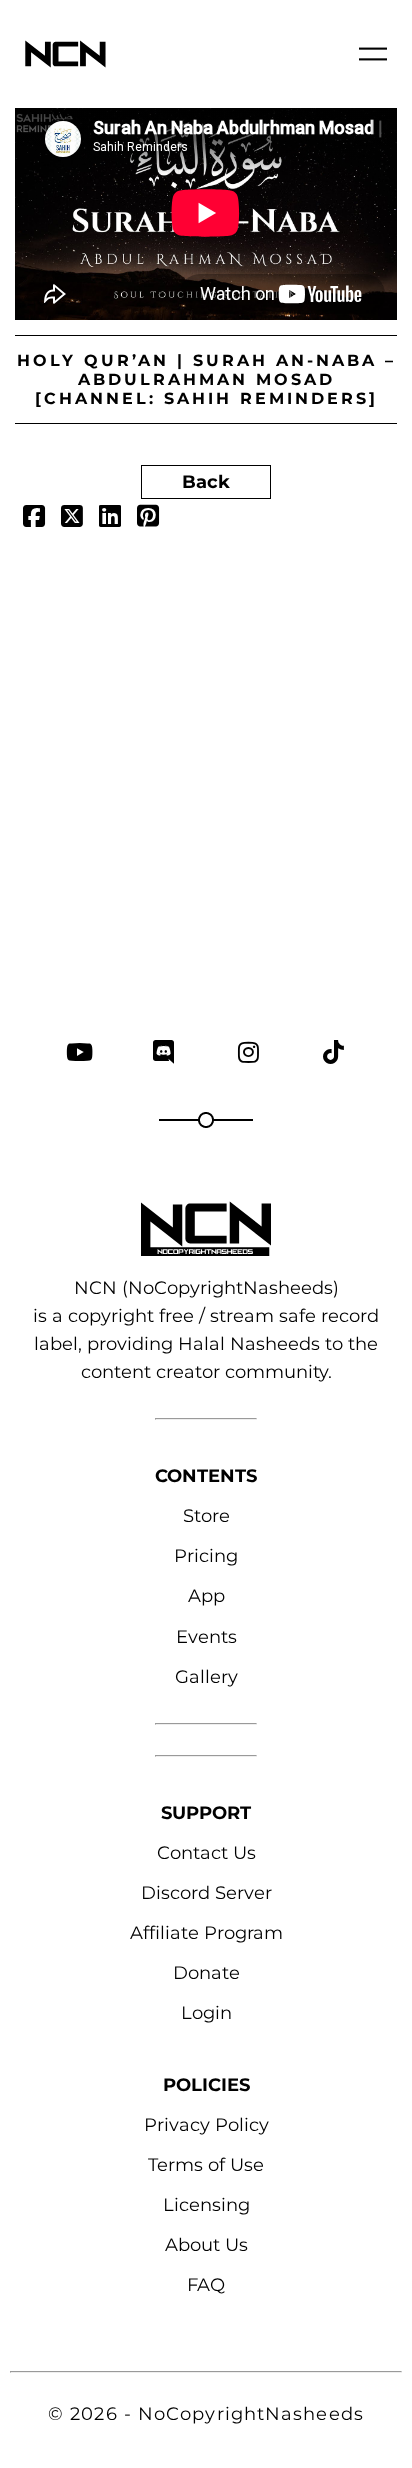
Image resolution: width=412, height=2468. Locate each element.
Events (206, 1637)
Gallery (206, 1677)
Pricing (206, 1556)
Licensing (206, 2205)
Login (206, 2013)
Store (206, 1516)
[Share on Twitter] (72, 519)
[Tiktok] (333, 1051)
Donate (206, 1973)
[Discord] (163, 1051)
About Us (206, 2245)
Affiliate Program (206, 1933)
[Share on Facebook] (34, 519)
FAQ (206, 2285)
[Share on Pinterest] (148, 519)
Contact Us (206, 1853)
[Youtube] (78, 1051)
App (206, 1596)
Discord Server (206, 1893)
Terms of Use (206, 2165)
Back (206, 482)
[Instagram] (248, 1051)
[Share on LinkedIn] (110, 519)
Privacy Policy (206, 2125)
